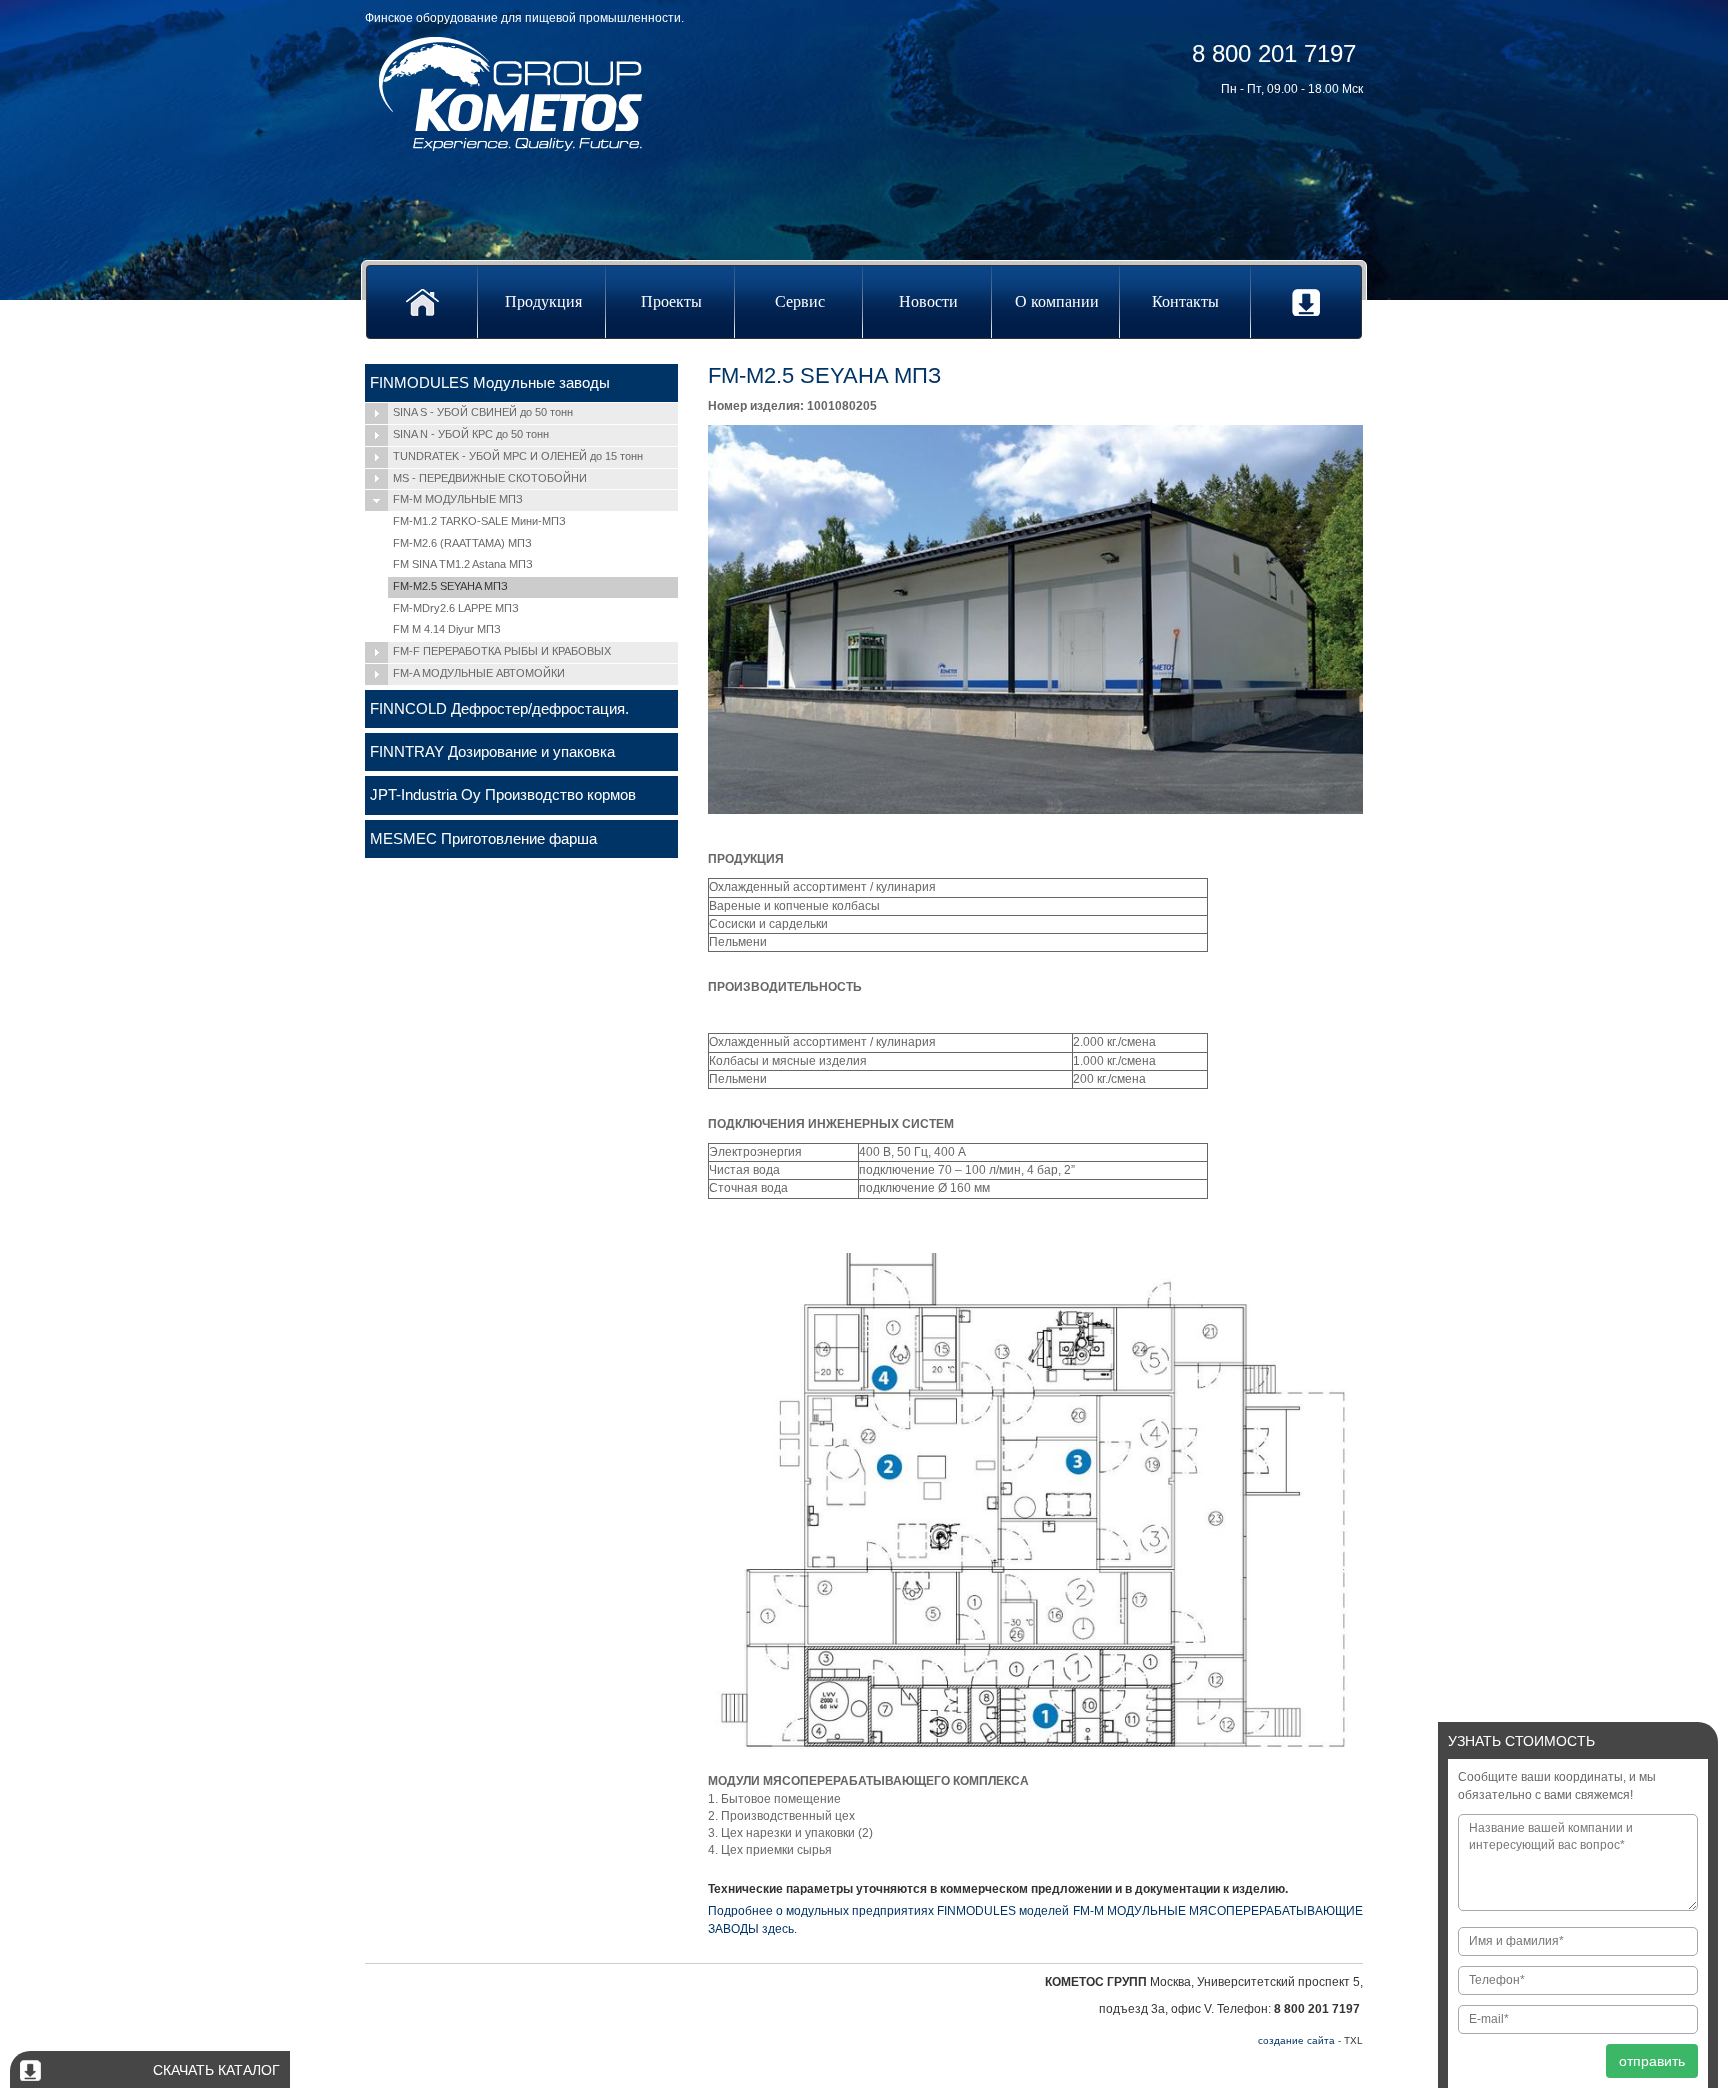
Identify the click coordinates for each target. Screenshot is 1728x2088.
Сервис (800, 301)
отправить (1652, 2061)
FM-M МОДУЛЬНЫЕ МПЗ (458, 499)
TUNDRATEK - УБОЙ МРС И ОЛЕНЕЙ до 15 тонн (518, 456)
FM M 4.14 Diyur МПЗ (447, 629)
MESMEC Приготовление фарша (483, 838)
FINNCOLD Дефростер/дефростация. (499, 708)
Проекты (671, 301)
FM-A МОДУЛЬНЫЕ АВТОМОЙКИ (479, 673)
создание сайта (1296, 2040)
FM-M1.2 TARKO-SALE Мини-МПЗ (479, 521)
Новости (928, 301)
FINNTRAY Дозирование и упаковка (492, 751)
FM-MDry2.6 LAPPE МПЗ (456, 608)
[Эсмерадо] (511, 93)
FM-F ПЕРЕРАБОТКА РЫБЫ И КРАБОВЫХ (502, 651)
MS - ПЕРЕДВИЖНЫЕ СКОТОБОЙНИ (490, 478)
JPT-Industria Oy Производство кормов (503, 794)
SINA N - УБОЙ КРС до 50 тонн (471, 434)
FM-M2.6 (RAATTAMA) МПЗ (462, 543)
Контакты (1185, 301)
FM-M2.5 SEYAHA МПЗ (450, 586)
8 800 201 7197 (1274, 53)
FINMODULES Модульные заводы (490, 382)
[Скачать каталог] (1306, 302)
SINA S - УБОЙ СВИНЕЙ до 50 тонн (483, 412)
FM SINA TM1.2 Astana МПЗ (463, 564)
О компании (1057, 301)
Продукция (543, 301)
